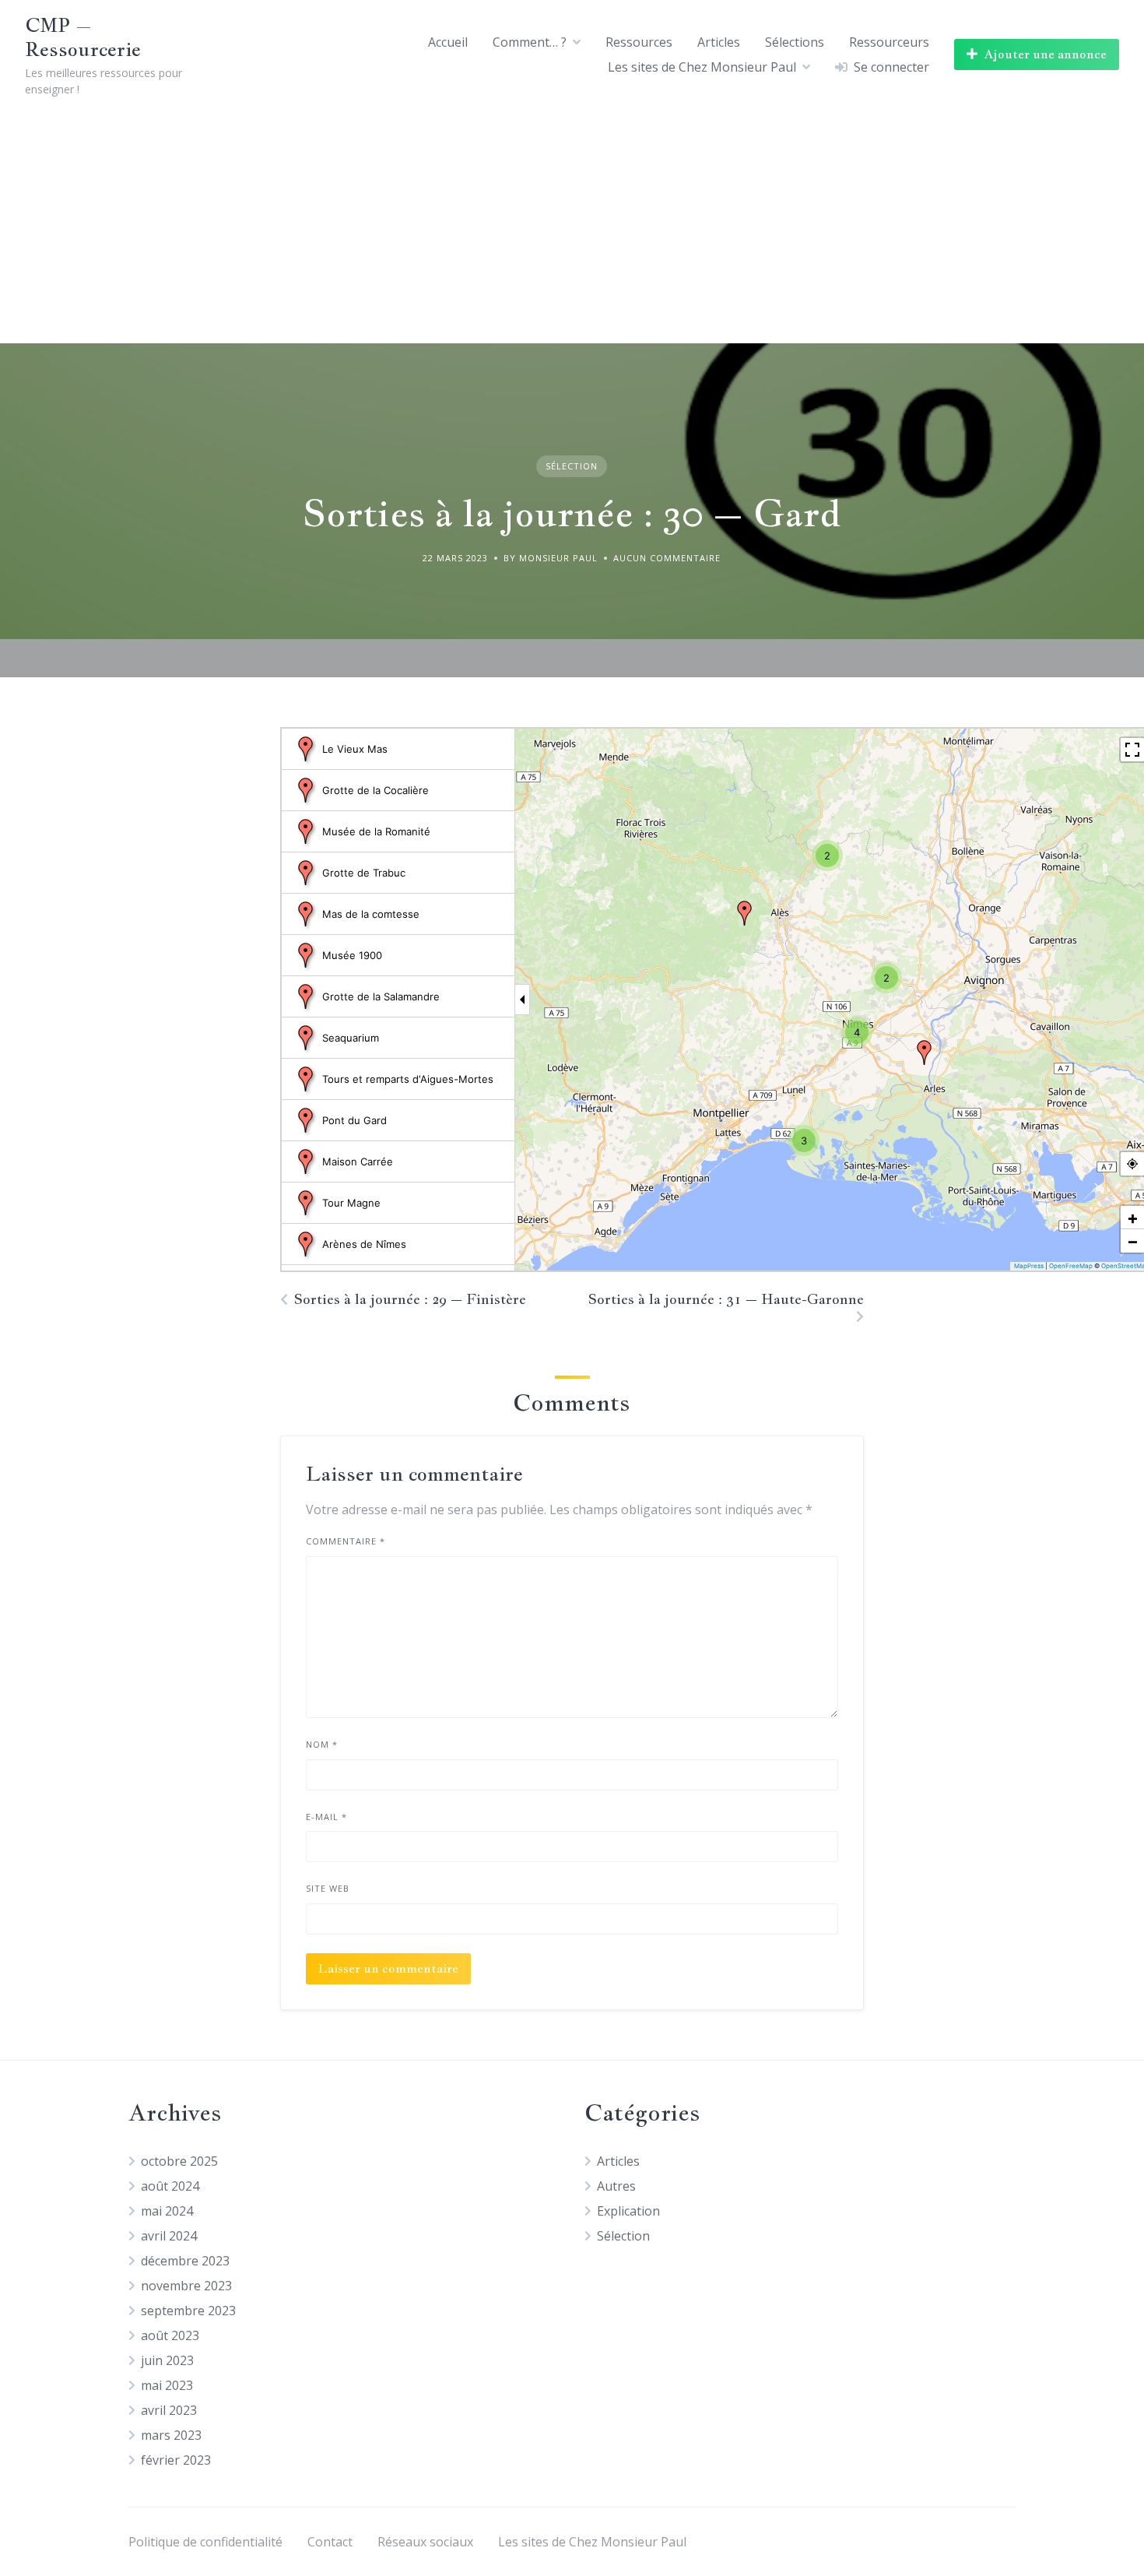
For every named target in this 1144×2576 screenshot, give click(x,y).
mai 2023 (167, 2385)
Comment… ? (530, 42)
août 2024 (170, 2186)
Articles (719, 42)
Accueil (448, 42)
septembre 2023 (188, 2311)
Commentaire (346, 1541)
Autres (616, 2186)
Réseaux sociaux (425, 2542)
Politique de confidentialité (205, 2542)
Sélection (572, 466)
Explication (628, 2211)
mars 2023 (171, 2435)
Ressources (639, 42)
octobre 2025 (179, 2161)
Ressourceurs (889, 42)
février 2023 (176, 2460)
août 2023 (170, 2335)
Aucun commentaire (667, 558)
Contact (330, 2542)
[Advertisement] (572, 227)
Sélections (795, 42)
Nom (322, 1744)
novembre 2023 (186, 2286)
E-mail (326, 1817)
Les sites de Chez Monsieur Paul (702, 67)
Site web (328, 1888)
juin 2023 (167, 2360)
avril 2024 (169, 2236)
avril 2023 (169, 2410)
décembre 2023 (185, 2261)
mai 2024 (167, 2211)
